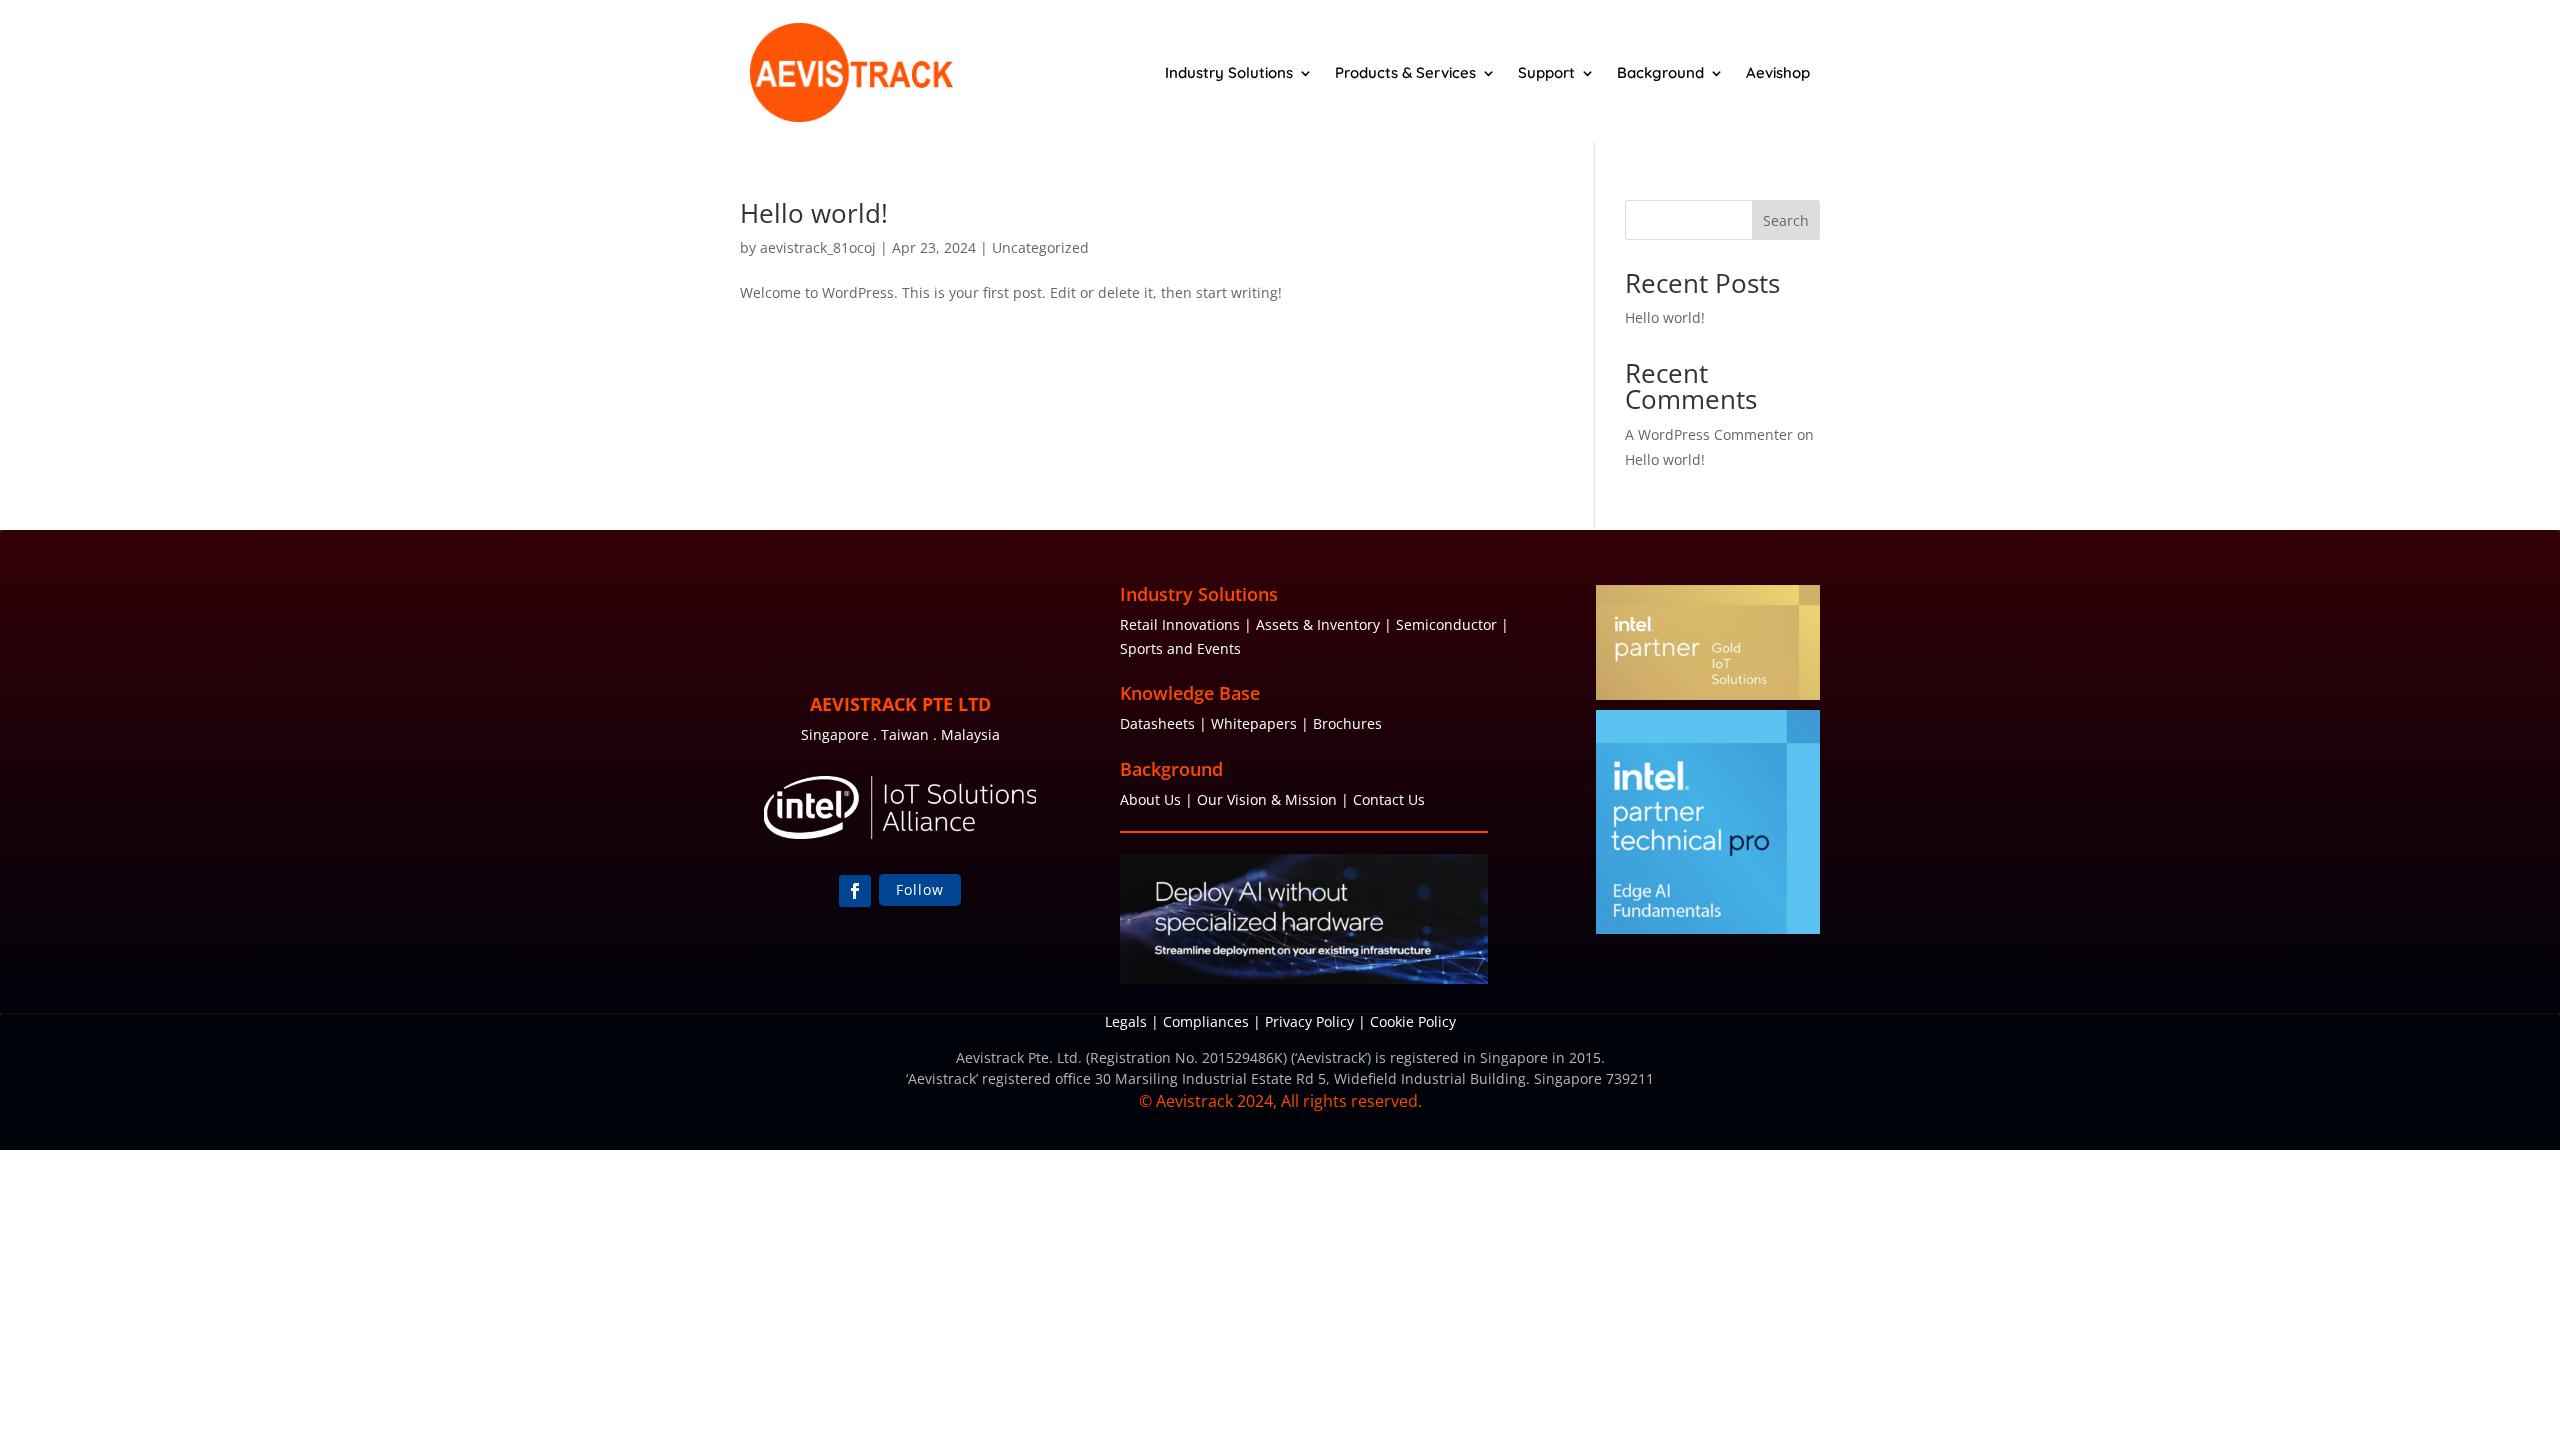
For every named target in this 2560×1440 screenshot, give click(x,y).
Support (1546, 72)
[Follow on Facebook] (855, 891)
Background (1660, 72)
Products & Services (1405, 72)
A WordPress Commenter (1709, 434)
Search (1786, 220)
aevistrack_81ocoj (818, 247)
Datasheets (1157, 723)
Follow (920, 889)
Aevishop (1778, 72)
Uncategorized (1040, 247)
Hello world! (814, 213)
